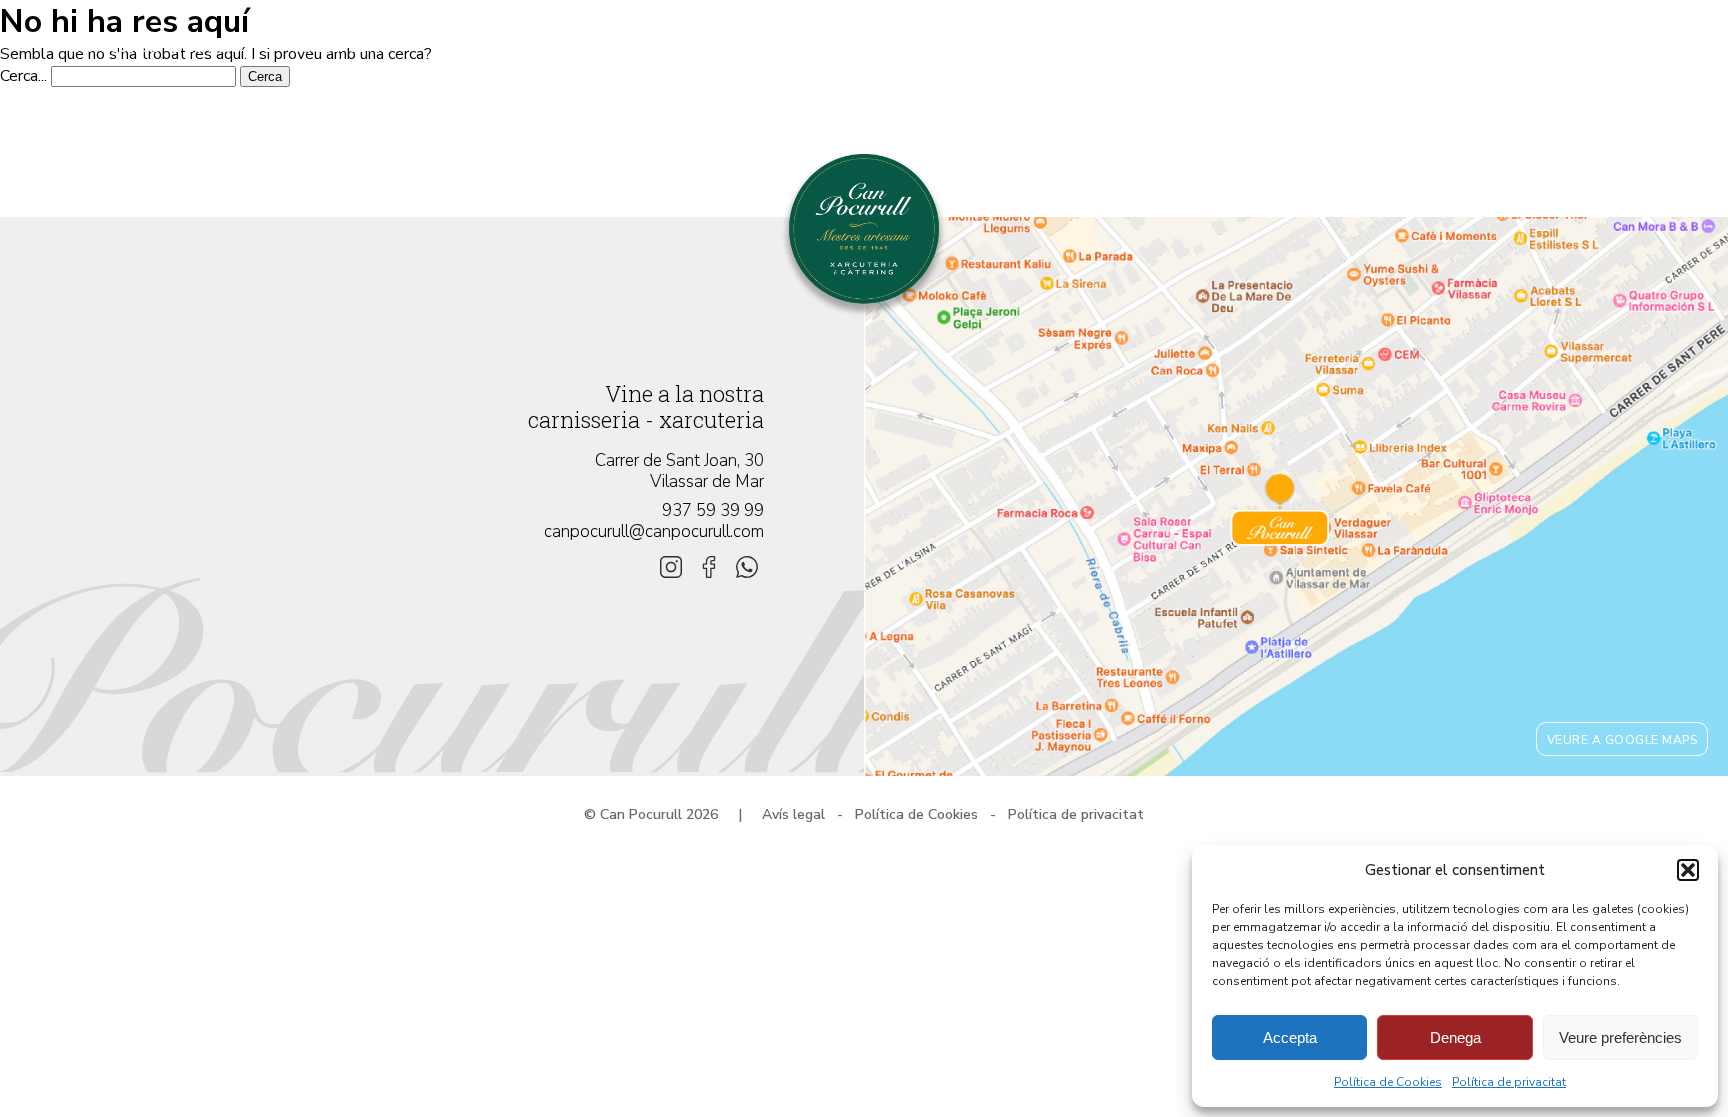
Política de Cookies (1388, 1082)
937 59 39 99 (713, 510)
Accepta (1290, 1037)
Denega (1455, 1037)
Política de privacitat (1509, 1082)
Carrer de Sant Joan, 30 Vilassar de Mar (679, 471)
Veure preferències (1620, 1037)
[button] (1688, 870)
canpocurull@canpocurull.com (654, 531)
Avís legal (793, 814)
